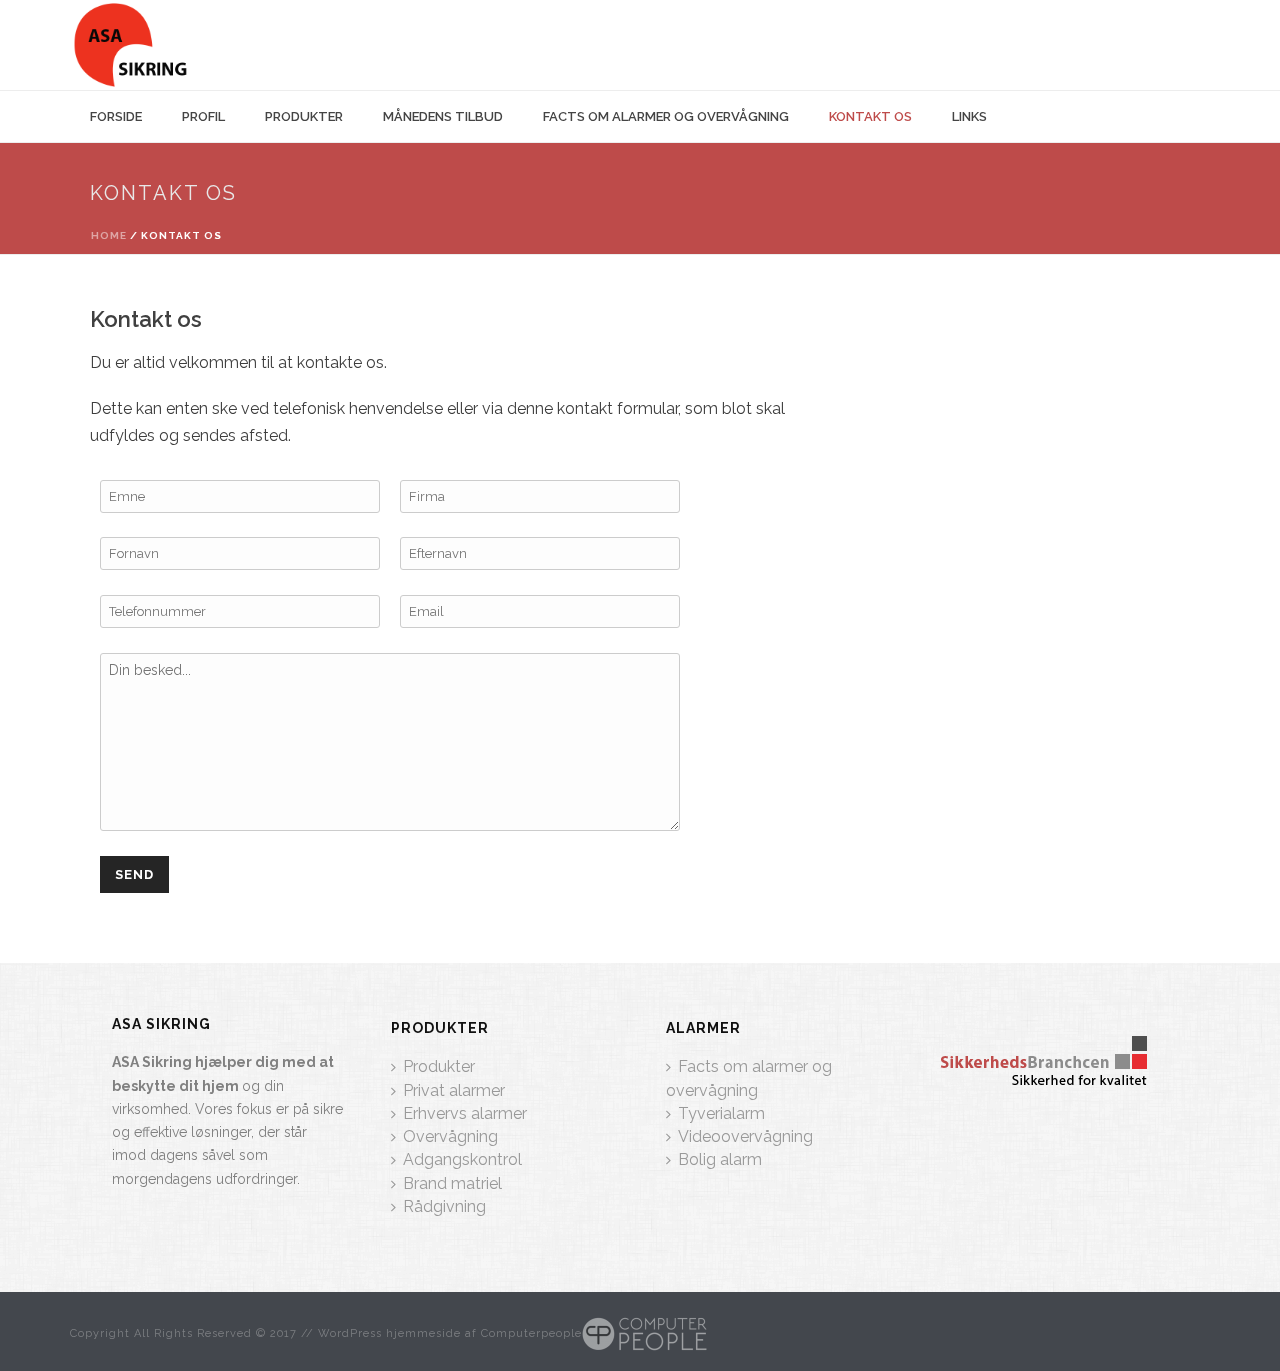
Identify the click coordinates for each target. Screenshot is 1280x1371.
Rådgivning (444, 1206)
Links (969, 116)
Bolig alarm (720, 1159)
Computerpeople (531, 1333)
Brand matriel (452, 1183)
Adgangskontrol (462, 1159)
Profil (203, 116)
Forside (116, 116)
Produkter (304, 116)
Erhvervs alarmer (465, 1113)
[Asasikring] (130, 45)
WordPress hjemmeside (389, 1333)
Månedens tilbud (443, 116)
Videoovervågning (745, 1136)
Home (109, 235)
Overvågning (450, 1136)
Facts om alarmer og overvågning (666, 116)
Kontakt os (870, 116)
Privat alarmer (454, 1090)
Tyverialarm (721, 1113)
